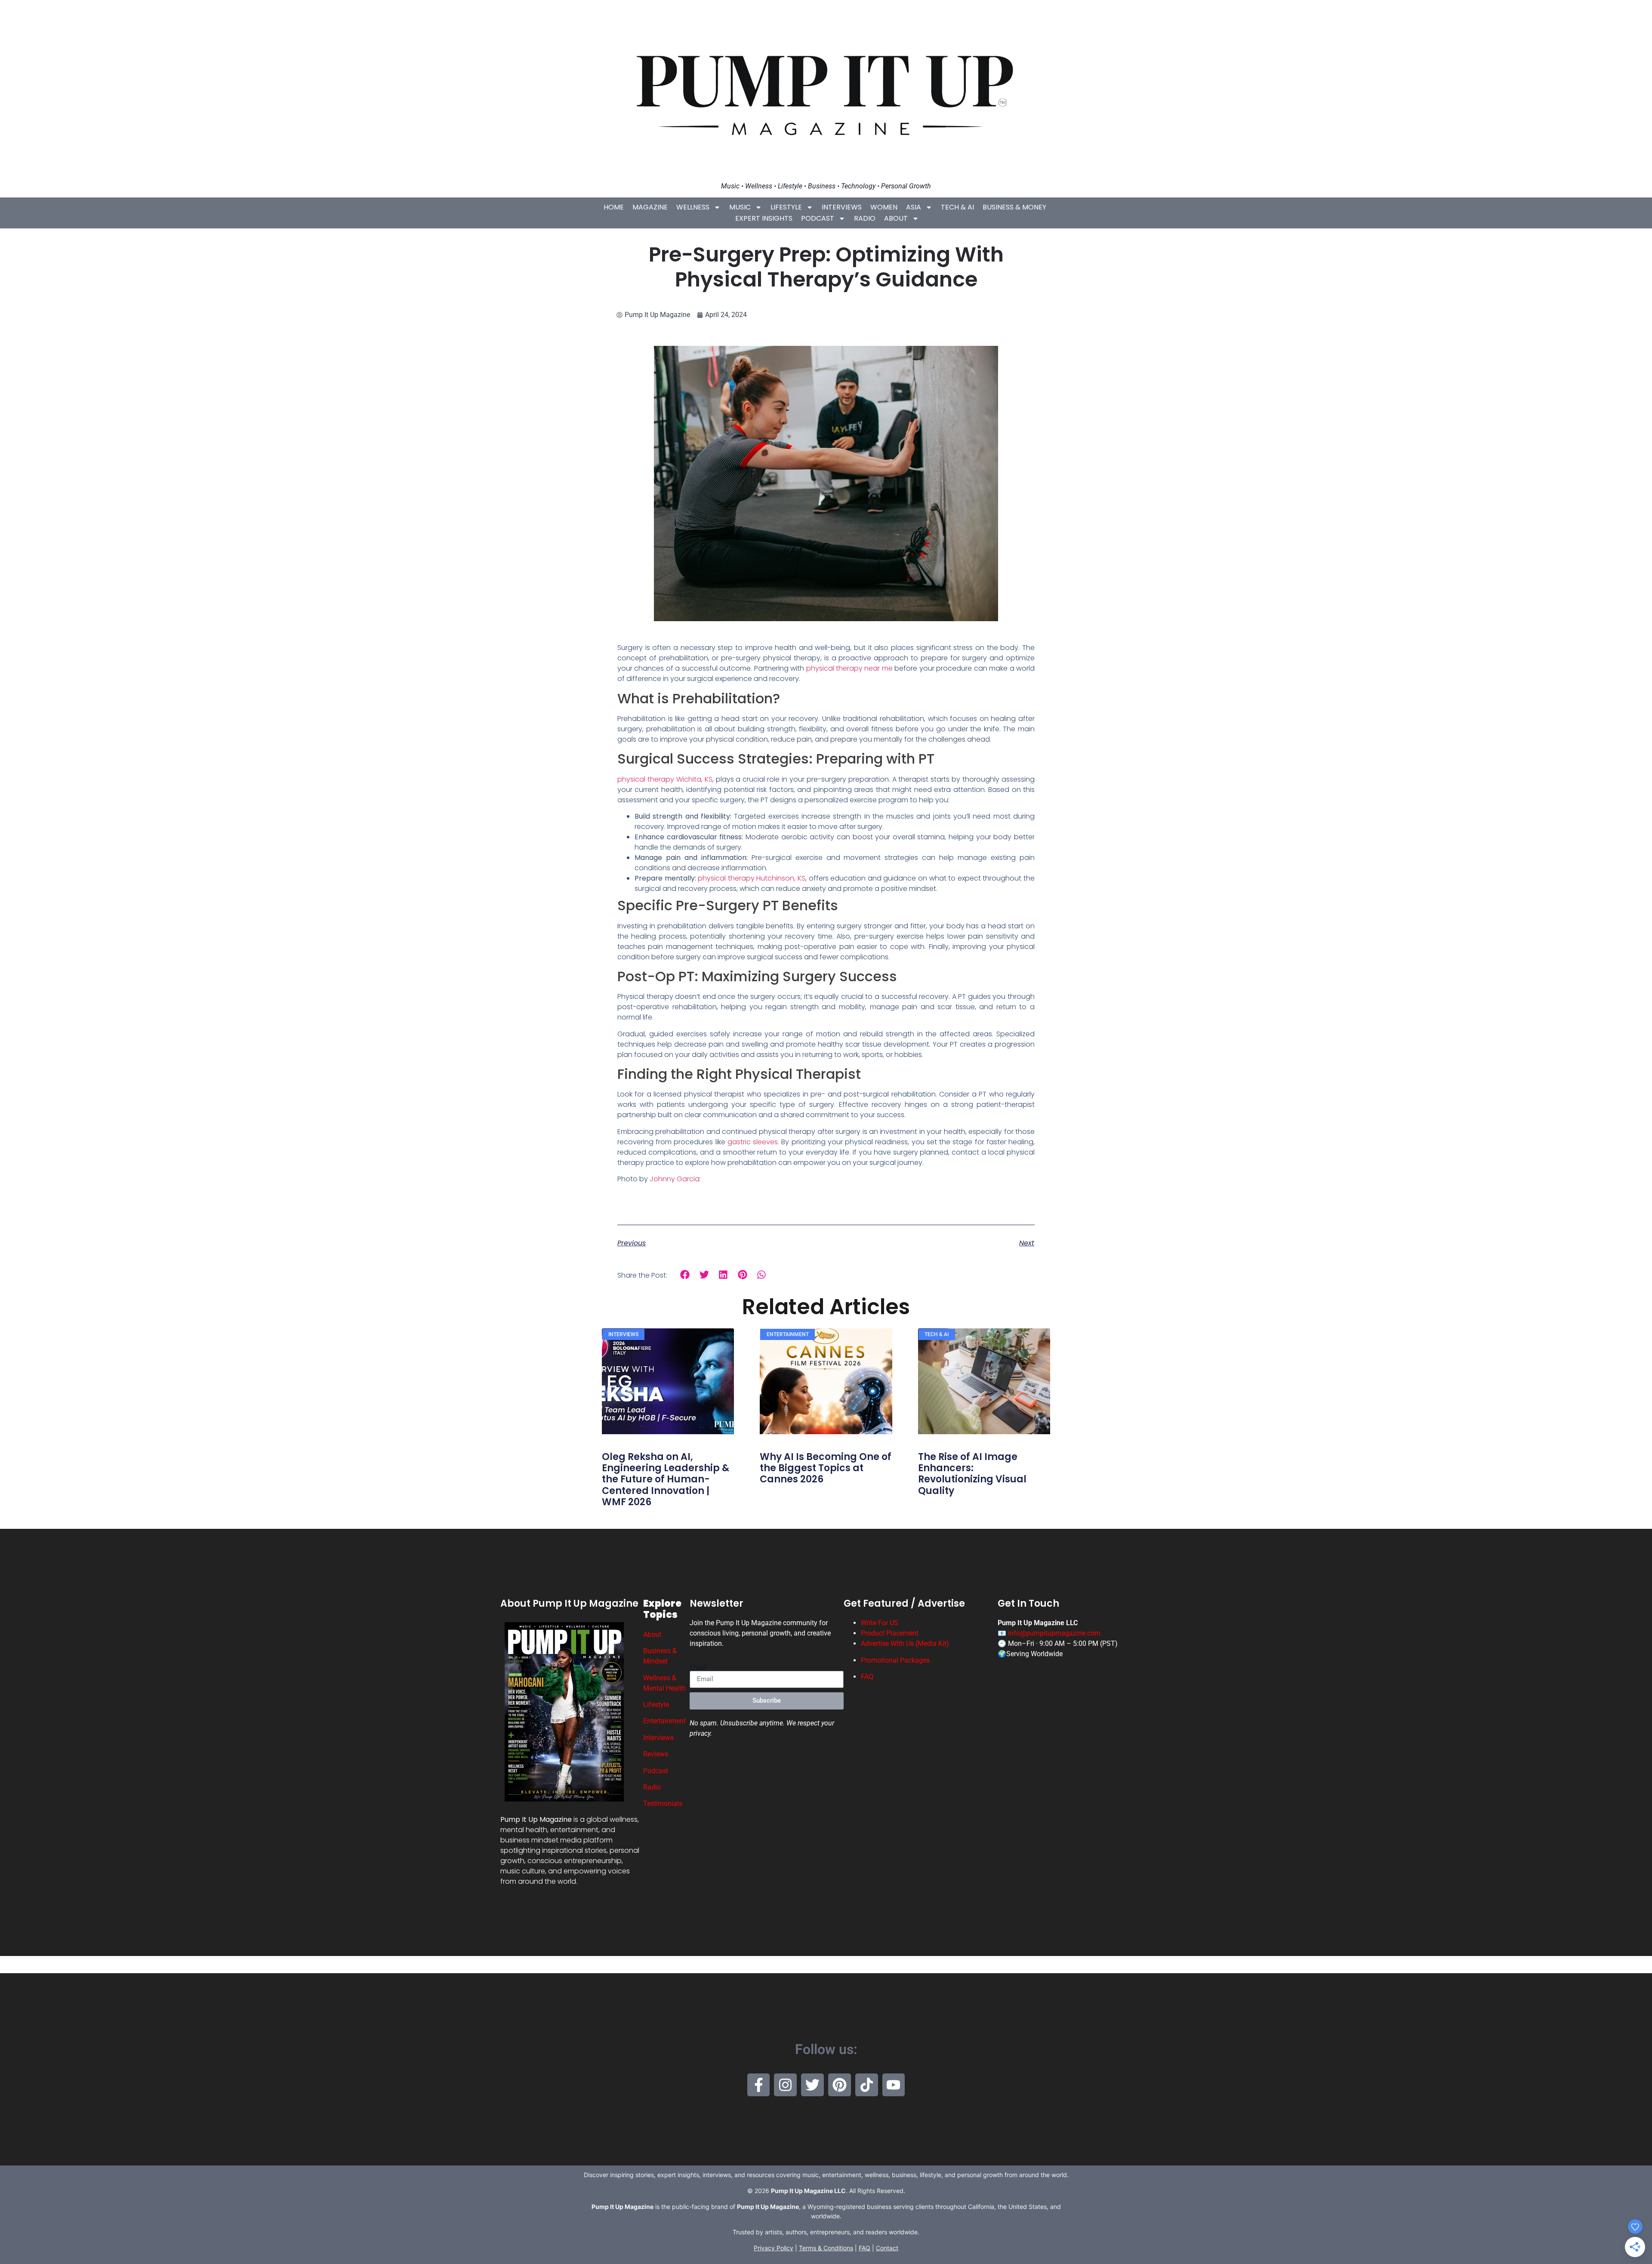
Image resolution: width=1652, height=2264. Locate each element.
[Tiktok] (867, 2085)
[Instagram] (785, 2085)
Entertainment (664, 1721)
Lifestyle (786, 207)
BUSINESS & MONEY (1014, 207)
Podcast (818, 218)
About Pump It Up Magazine (569, 1603)
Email (698, 1667)
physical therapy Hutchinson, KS (752, 878)
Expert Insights (764, 218)
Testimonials (663, 1803)
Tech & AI (957, 207)
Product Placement (890, 1633)
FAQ (867, 1677)
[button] (685, 1275)
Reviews (656, 1754)
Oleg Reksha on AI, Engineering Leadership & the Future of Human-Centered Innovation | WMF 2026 (666, 1480)
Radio (865, 218)
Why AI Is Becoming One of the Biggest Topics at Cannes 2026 (826, 1468)
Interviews (842, 207)
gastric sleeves (753, 1142)
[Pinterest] (840, 2085)
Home (614, 207)
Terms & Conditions (826, 2248)
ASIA (914, 207)
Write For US (880, 1623)
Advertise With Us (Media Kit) (905, 1643)
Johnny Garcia (675, 1179)
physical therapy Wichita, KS (665, 779)
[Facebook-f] (759, 2085)
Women (884, 207)
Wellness (693, 207)
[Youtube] (894, 2085)
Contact (887, 2248)
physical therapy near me (849, 668)
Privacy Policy (774, 2248)
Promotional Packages (895, 1660)
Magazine (650, 207)
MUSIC (740, 207)
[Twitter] (812, 2085)
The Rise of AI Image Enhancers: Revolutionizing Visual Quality (972, 1474)
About (896, 218)
